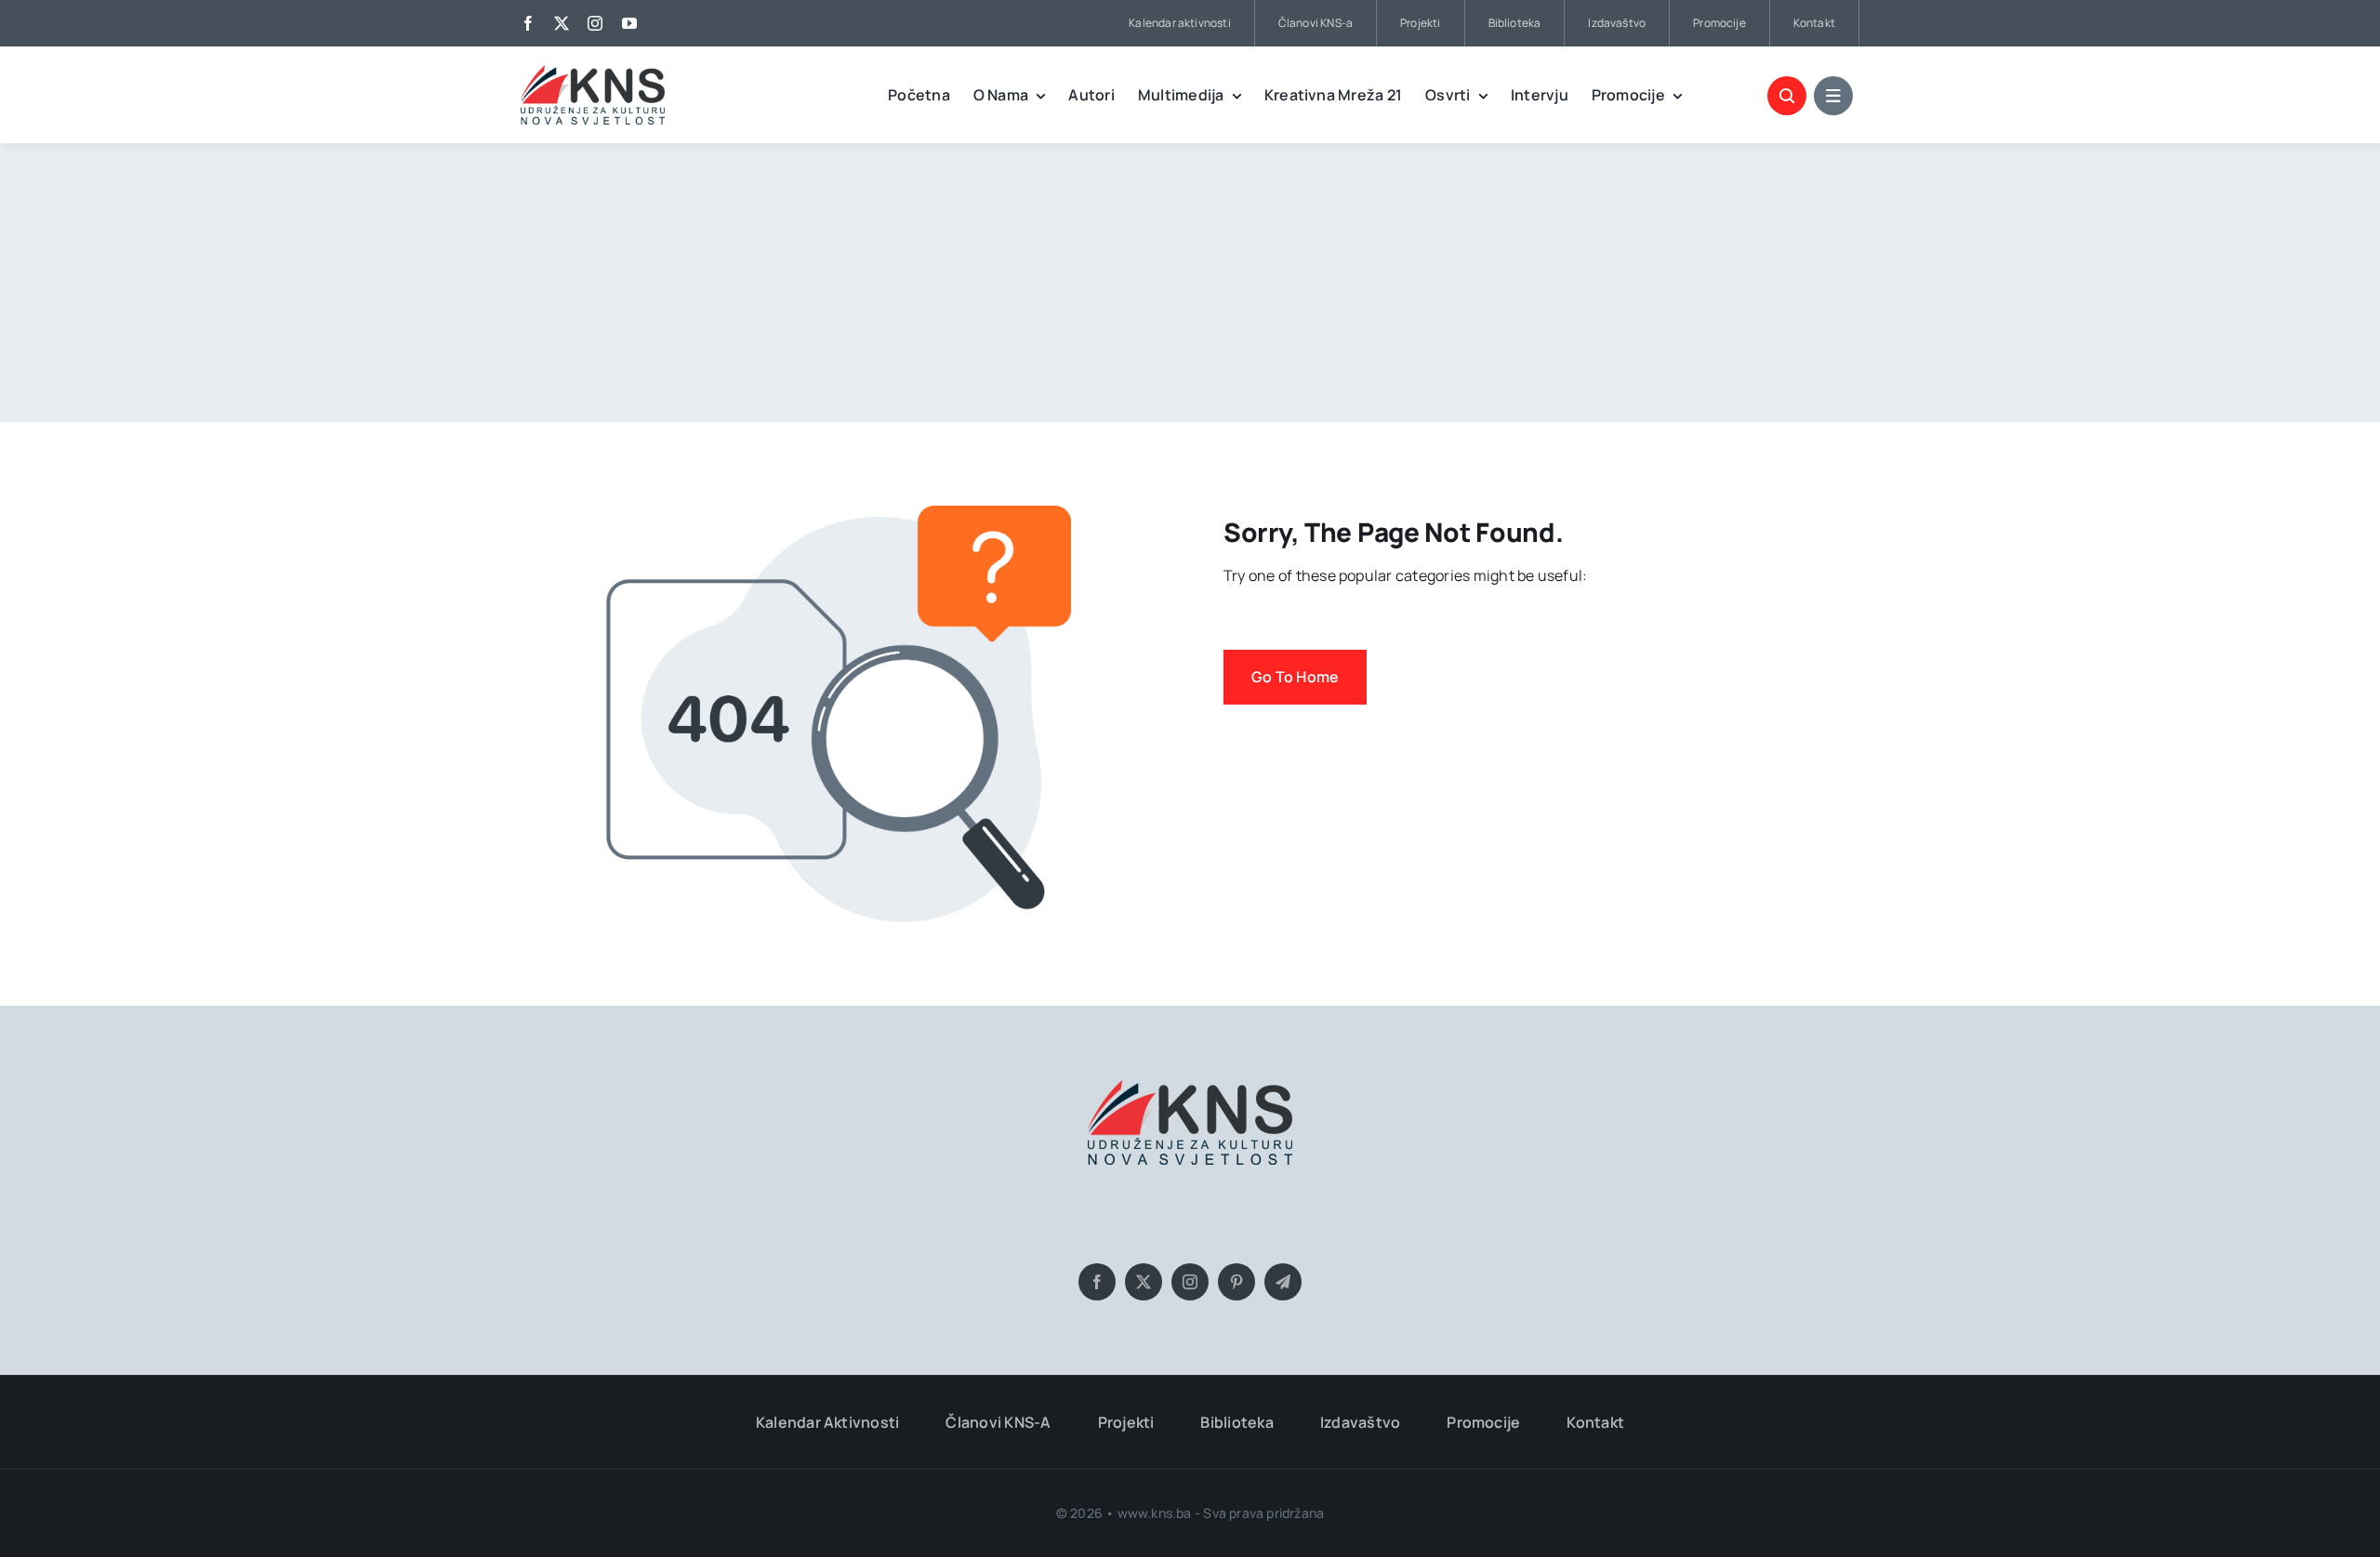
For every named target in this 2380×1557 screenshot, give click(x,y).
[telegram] (1283, 1282)
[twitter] (562, 23)
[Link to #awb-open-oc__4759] (1787, 96)
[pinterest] (1236, 1282)
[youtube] (629, 23)
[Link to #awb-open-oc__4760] (1833, 96)
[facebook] (528, 23)
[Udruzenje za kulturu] (593, 73)
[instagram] (595, 23)
